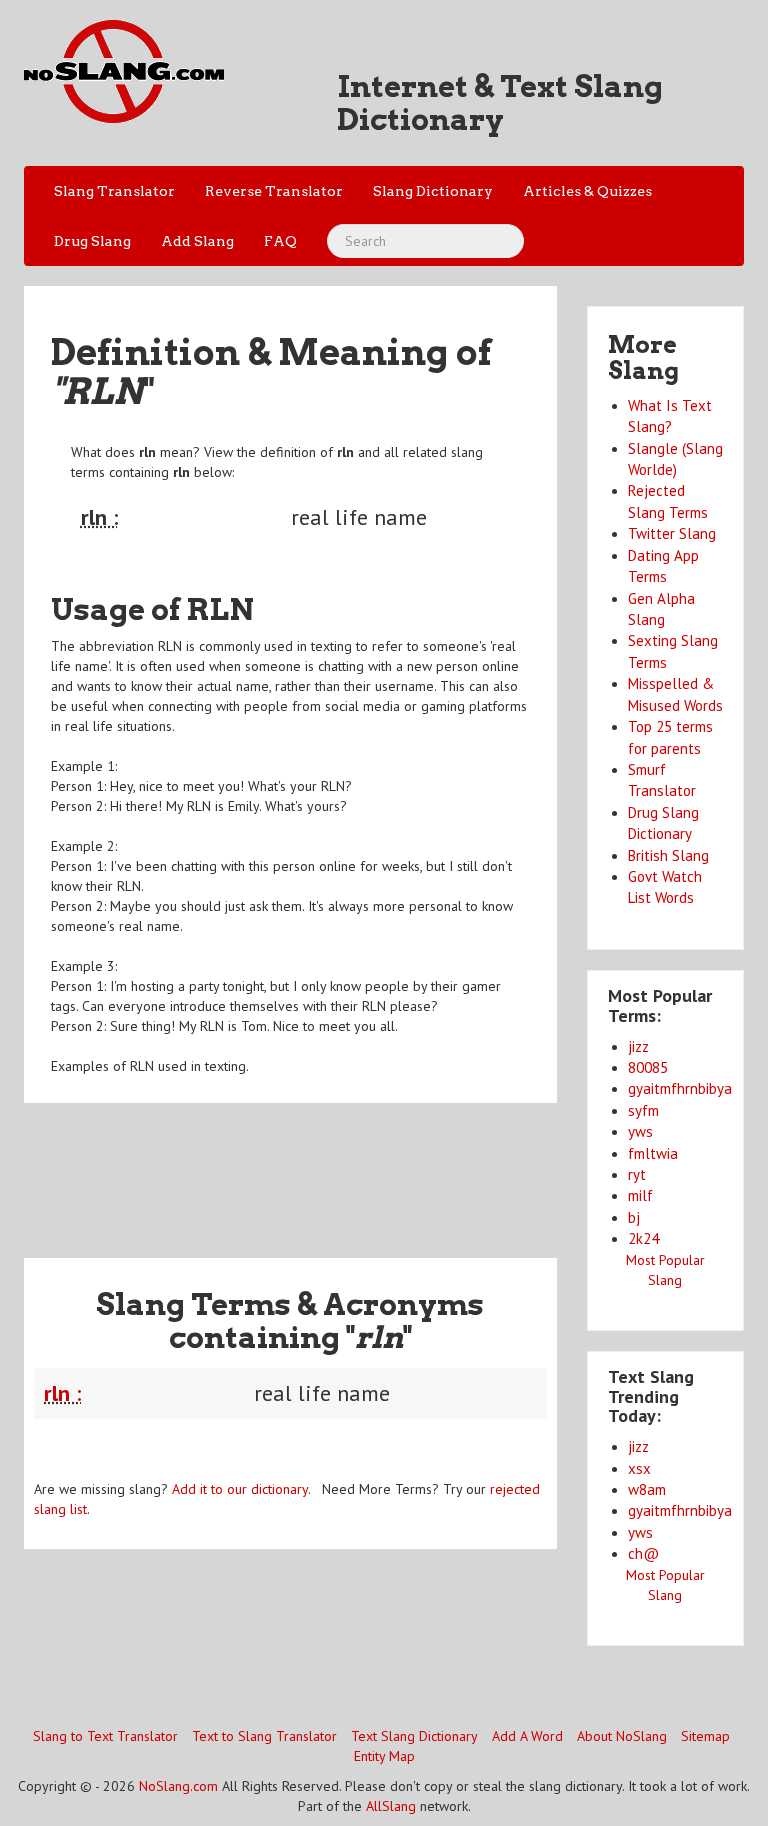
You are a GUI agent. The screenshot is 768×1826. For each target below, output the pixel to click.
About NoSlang (622, 1736)
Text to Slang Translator (264, 1736)
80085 (648, 1067)
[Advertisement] (388, 1168)
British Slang (668, 855)
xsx (639, 1468)
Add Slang (197, 241)
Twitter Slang (672, 533)
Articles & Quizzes (587, 191)
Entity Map (384, 1756)
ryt (637, 1174)
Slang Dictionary (433, 191)
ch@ (643, 1553)
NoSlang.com (178, 1786)
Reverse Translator (274, 191)
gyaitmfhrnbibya (680, 1088)
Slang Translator (114, 191)
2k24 (643, 1238)
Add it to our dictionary (240, 1489)
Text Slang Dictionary (414, 1736)
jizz (638, 1046)
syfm (643, 1110)
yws (640, 1131)
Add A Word (527, 1736)
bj (634, 1217)
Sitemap (705, 1736)
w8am (647, 1489)
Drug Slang (92, 241)
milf (640, 1195)
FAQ (280, 241)
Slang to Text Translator (105, 1736)
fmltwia (653, 1153)
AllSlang (391, 1806)
